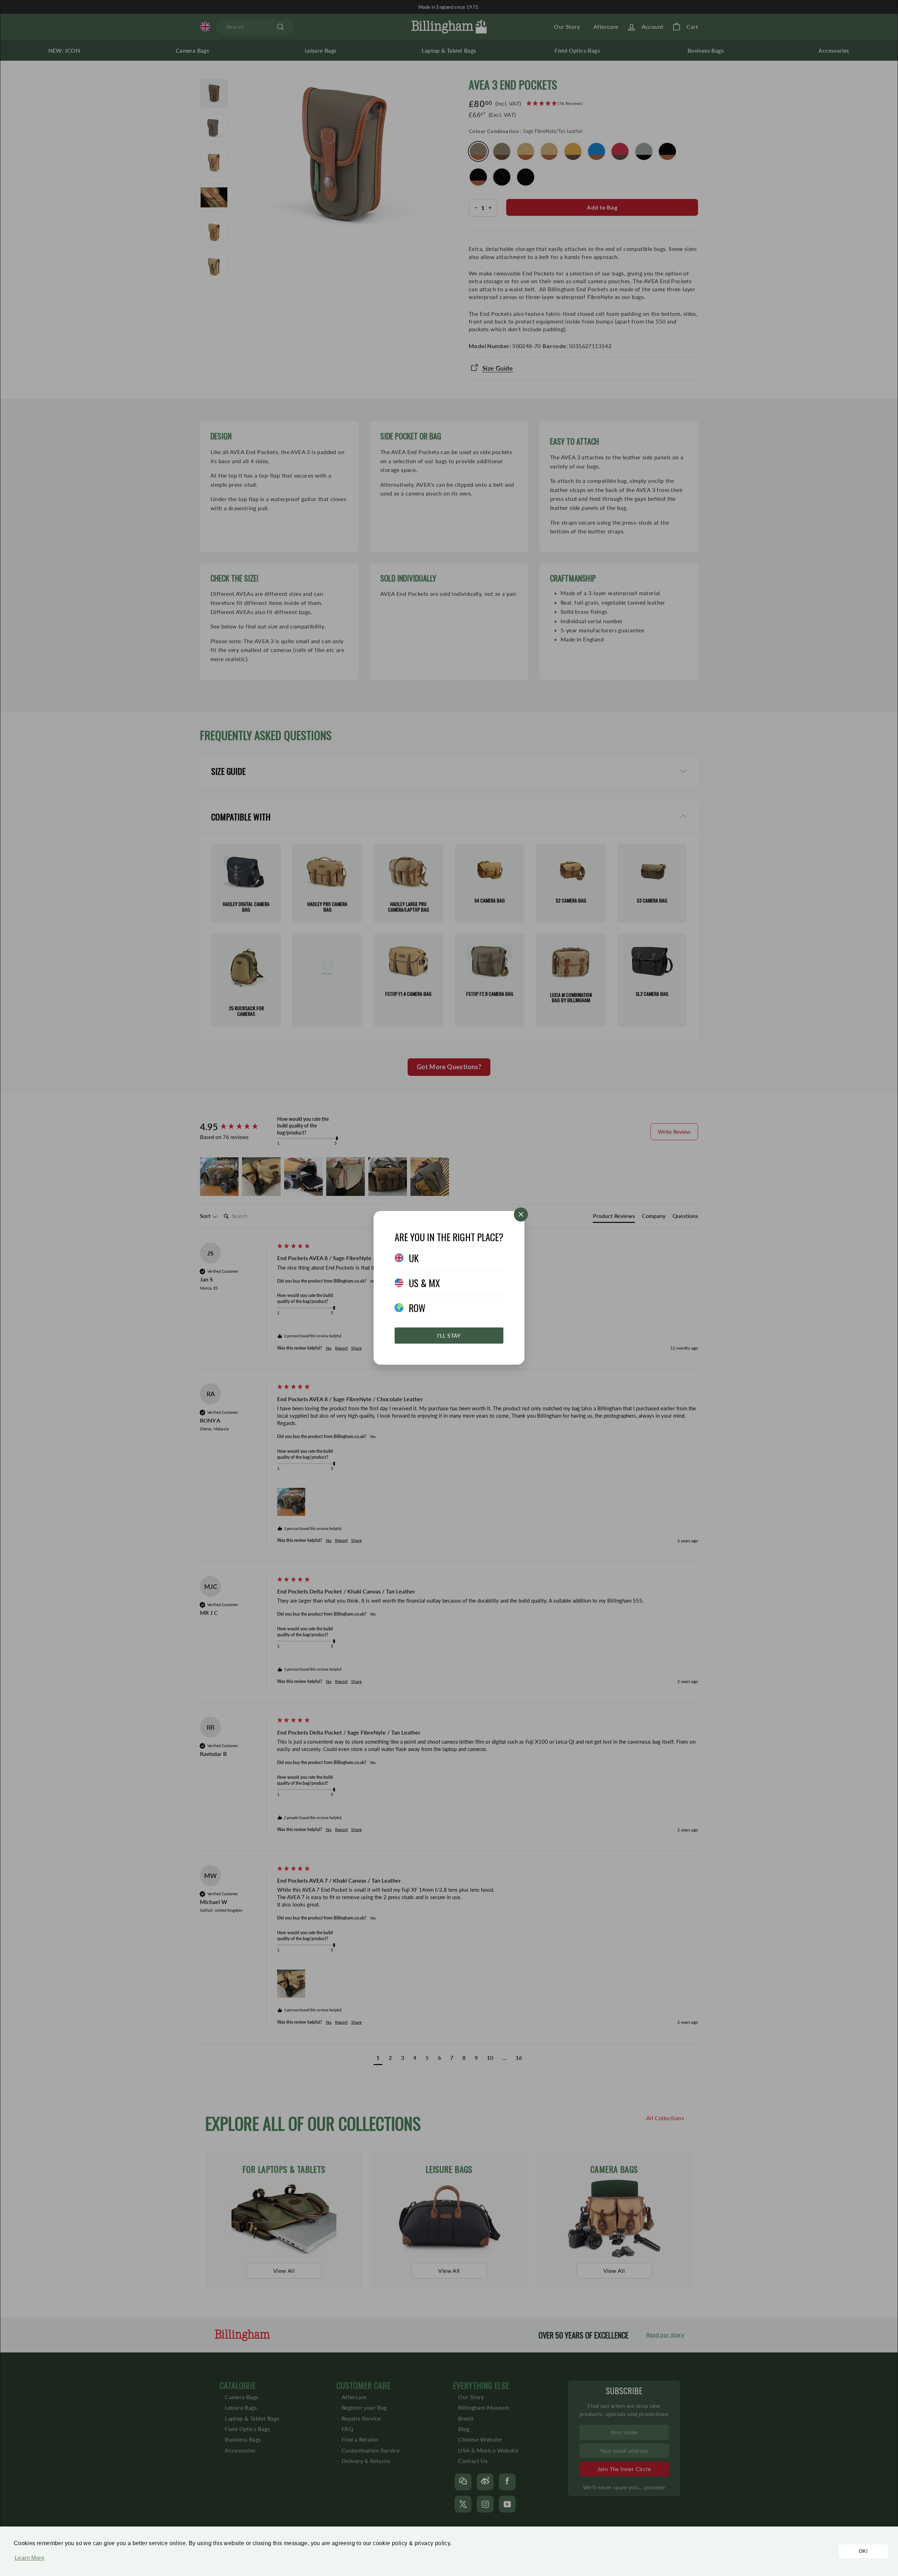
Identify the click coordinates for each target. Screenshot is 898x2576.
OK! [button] (863, 2551)
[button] (28, 2562)
